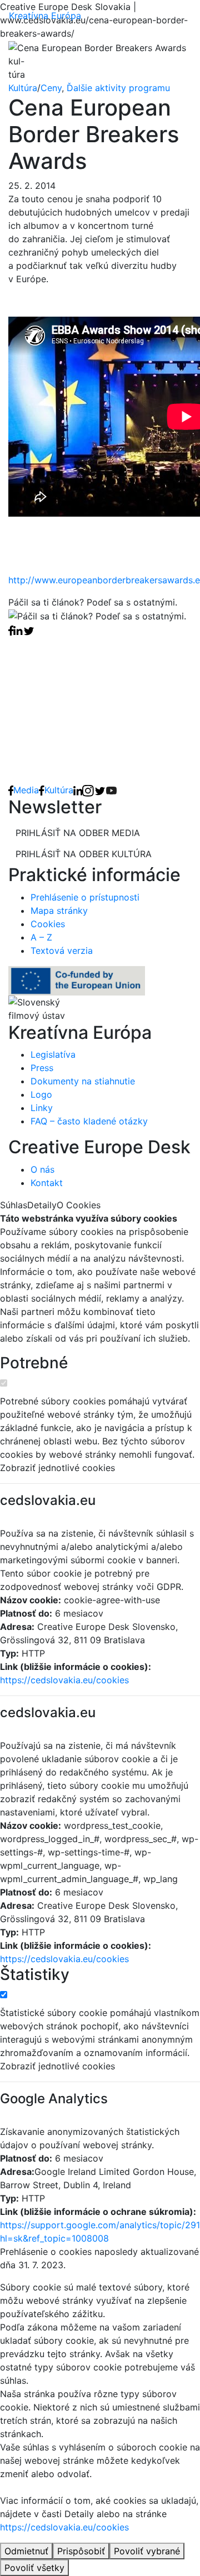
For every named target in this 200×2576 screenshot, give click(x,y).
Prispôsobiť (81, 2551)
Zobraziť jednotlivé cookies (57, 1468)
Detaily (42, 1205)
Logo (41, 1094)
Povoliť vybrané (147, 2551)
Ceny (51, 88)
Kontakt (47, 1183)
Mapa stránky (59, 911)
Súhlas (14, 1205)
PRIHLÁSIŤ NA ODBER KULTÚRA (84, 854)
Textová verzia (62, 951)
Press (42, 1068)
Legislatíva (53, 1054)
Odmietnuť (26, 2551)
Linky (42, 1108)
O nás (42, 1169)
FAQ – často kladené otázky (89, 1121)
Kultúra (23, 88)
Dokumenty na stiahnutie (83, 1081)
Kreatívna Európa (45, 16)
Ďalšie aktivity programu (118, 88)
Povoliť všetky (34, 2568)
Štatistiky (35, 1975)
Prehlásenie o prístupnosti (85, 897)
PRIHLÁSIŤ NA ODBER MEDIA (78, 833)
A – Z (41, 937)
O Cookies (79, 1205)
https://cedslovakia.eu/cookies (64, 1680)
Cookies (48, 924)
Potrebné (34, 1363)
